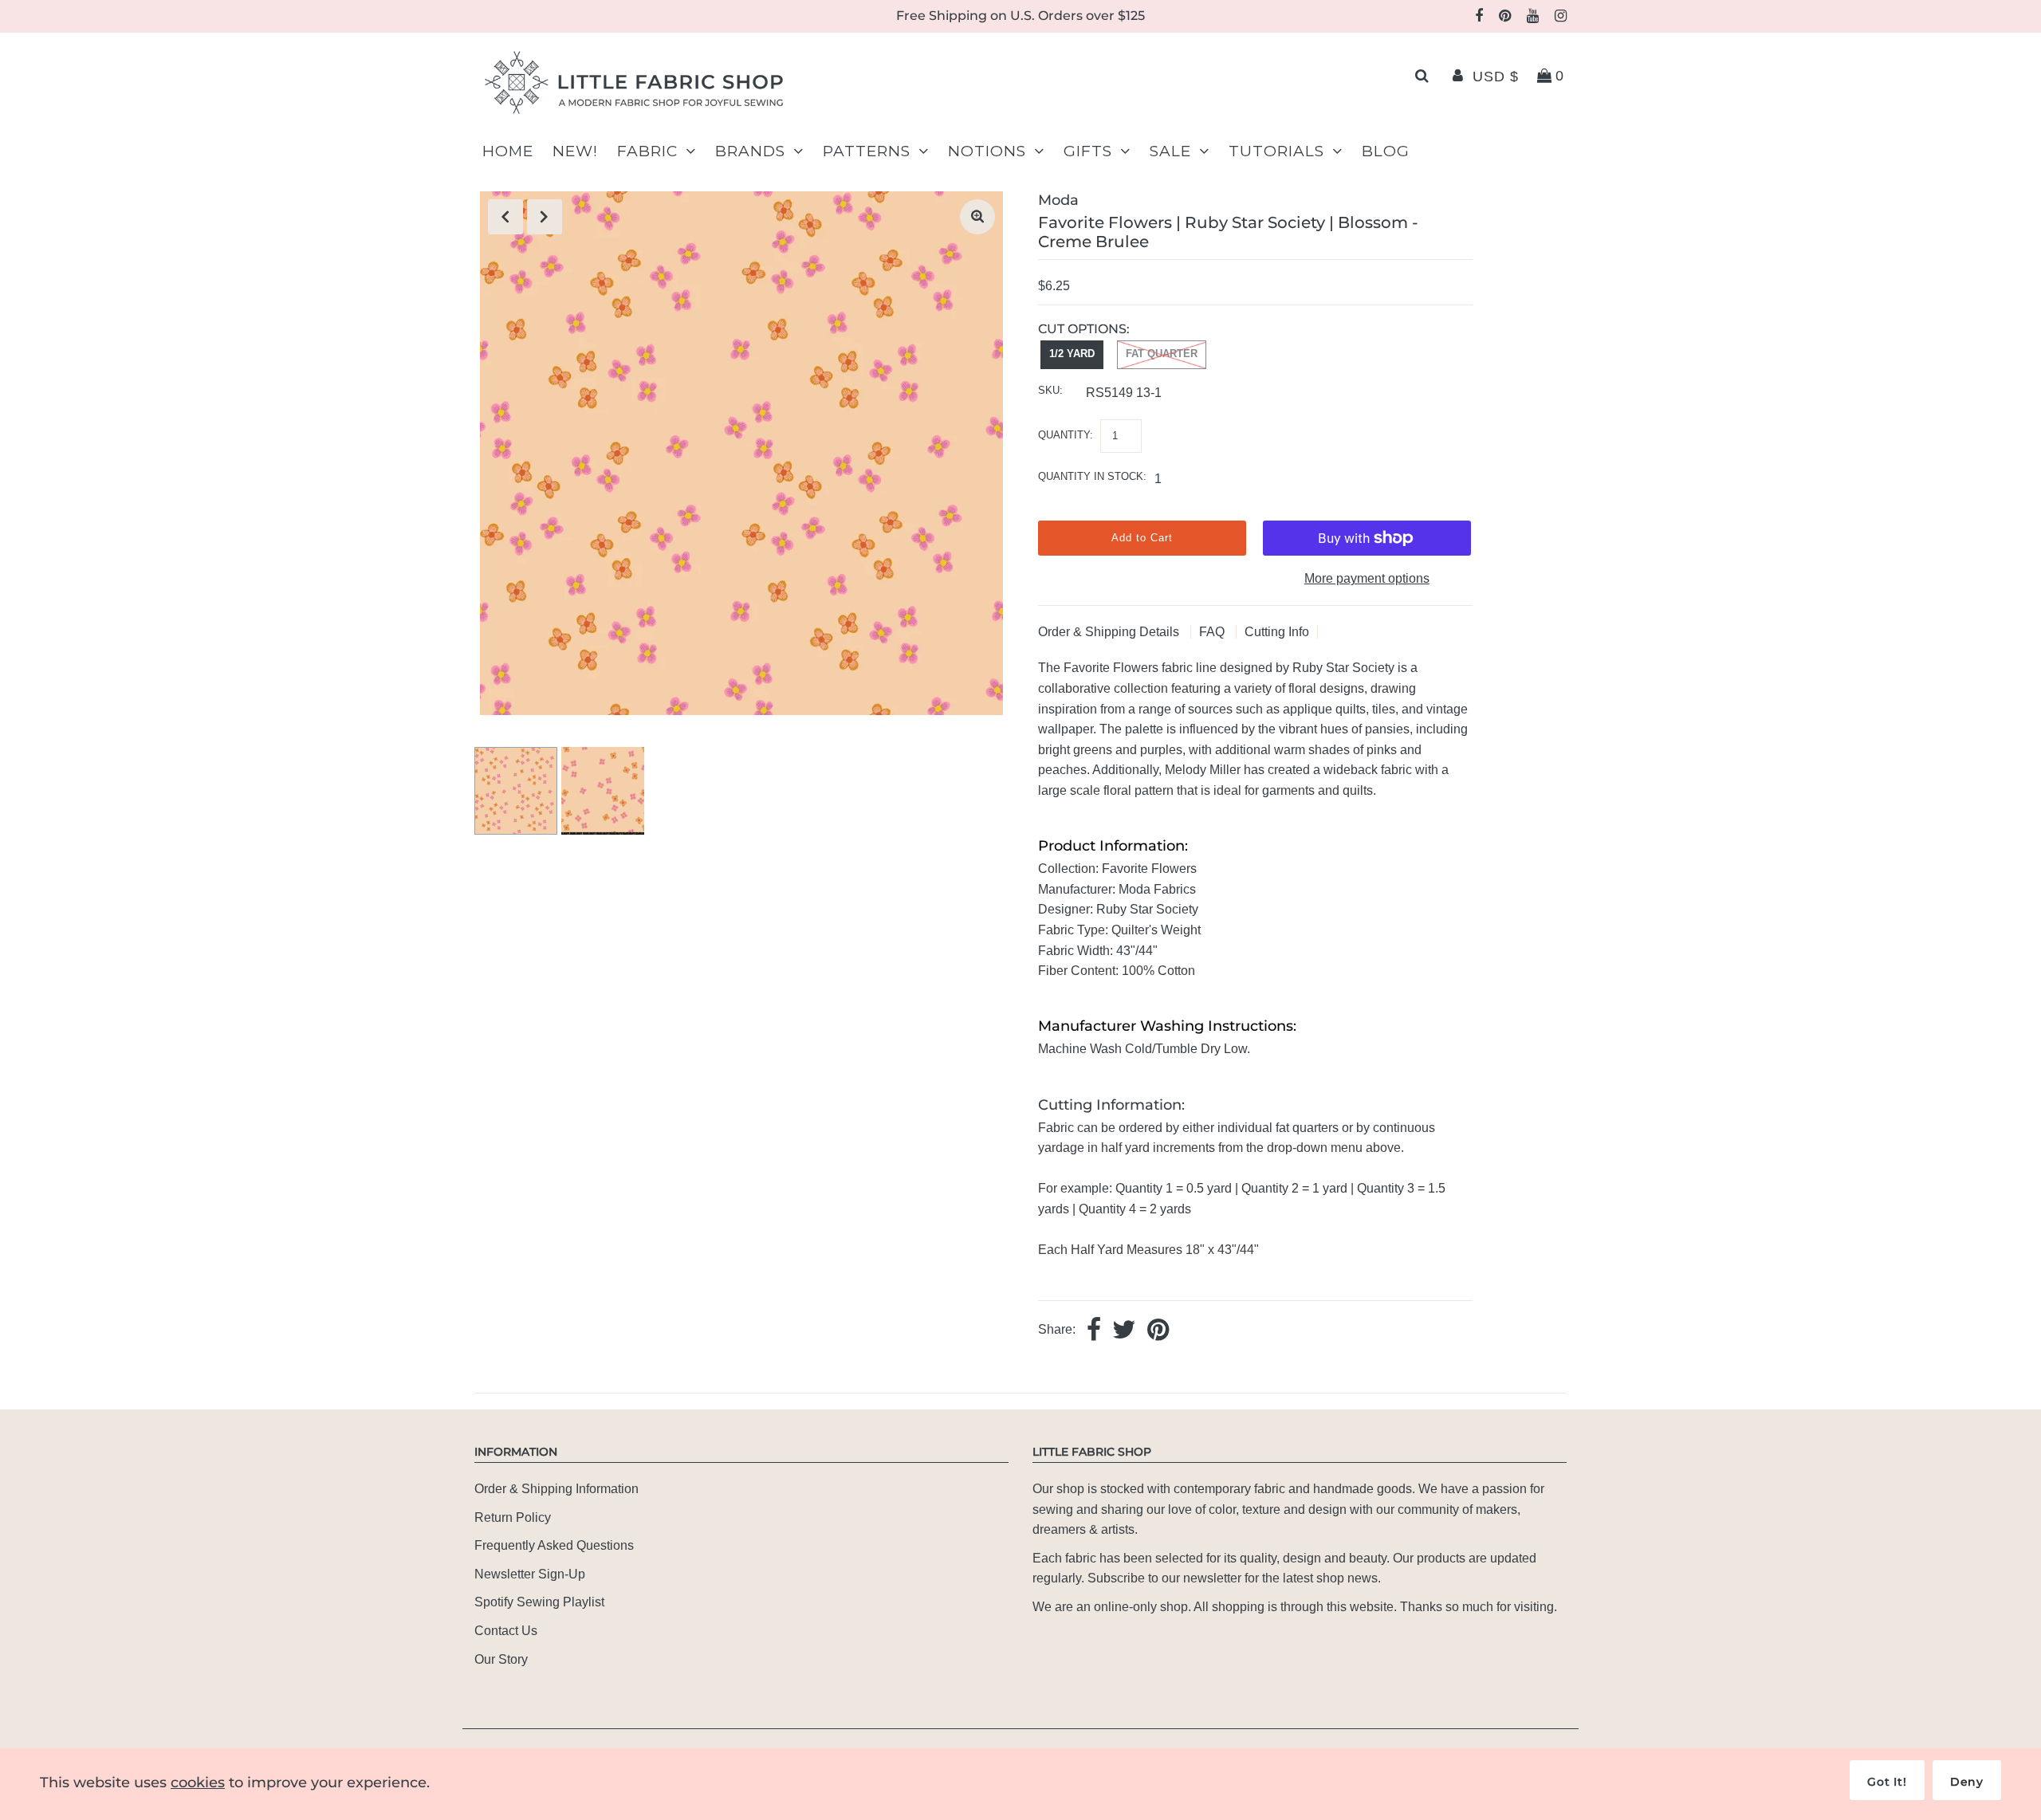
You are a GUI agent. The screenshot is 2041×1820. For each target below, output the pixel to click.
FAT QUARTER (1162, 354)
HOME (508, 151)
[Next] (545, 217)
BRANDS (750, 151)
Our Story (501, 1659)
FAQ (1213, 632)
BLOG (1386, 151)
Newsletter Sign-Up (530, 1574)
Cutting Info (1277, 632)
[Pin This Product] (1158, 1331)
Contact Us (506, 1631)
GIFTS (1088, 151)
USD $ (1496, 77)
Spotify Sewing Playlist (539, 1602)
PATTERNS (867, 151)
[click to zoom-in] (977, 217)
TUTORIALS (1276, 151)
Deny (1967, 1782)
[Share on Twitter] (1124, 1331)
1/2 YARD (1072, 354)
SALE (1170, 151)
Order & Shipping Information (556, 1489)
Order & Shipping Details (1110, 632)
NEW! (575, 151)
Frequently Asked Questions (554, 1545)
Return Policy (513, 1517)
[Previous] (505, 217)
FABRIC (647, 151)
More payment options (1367, 578)
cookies (198, 1783)
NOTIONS (987, 151)
